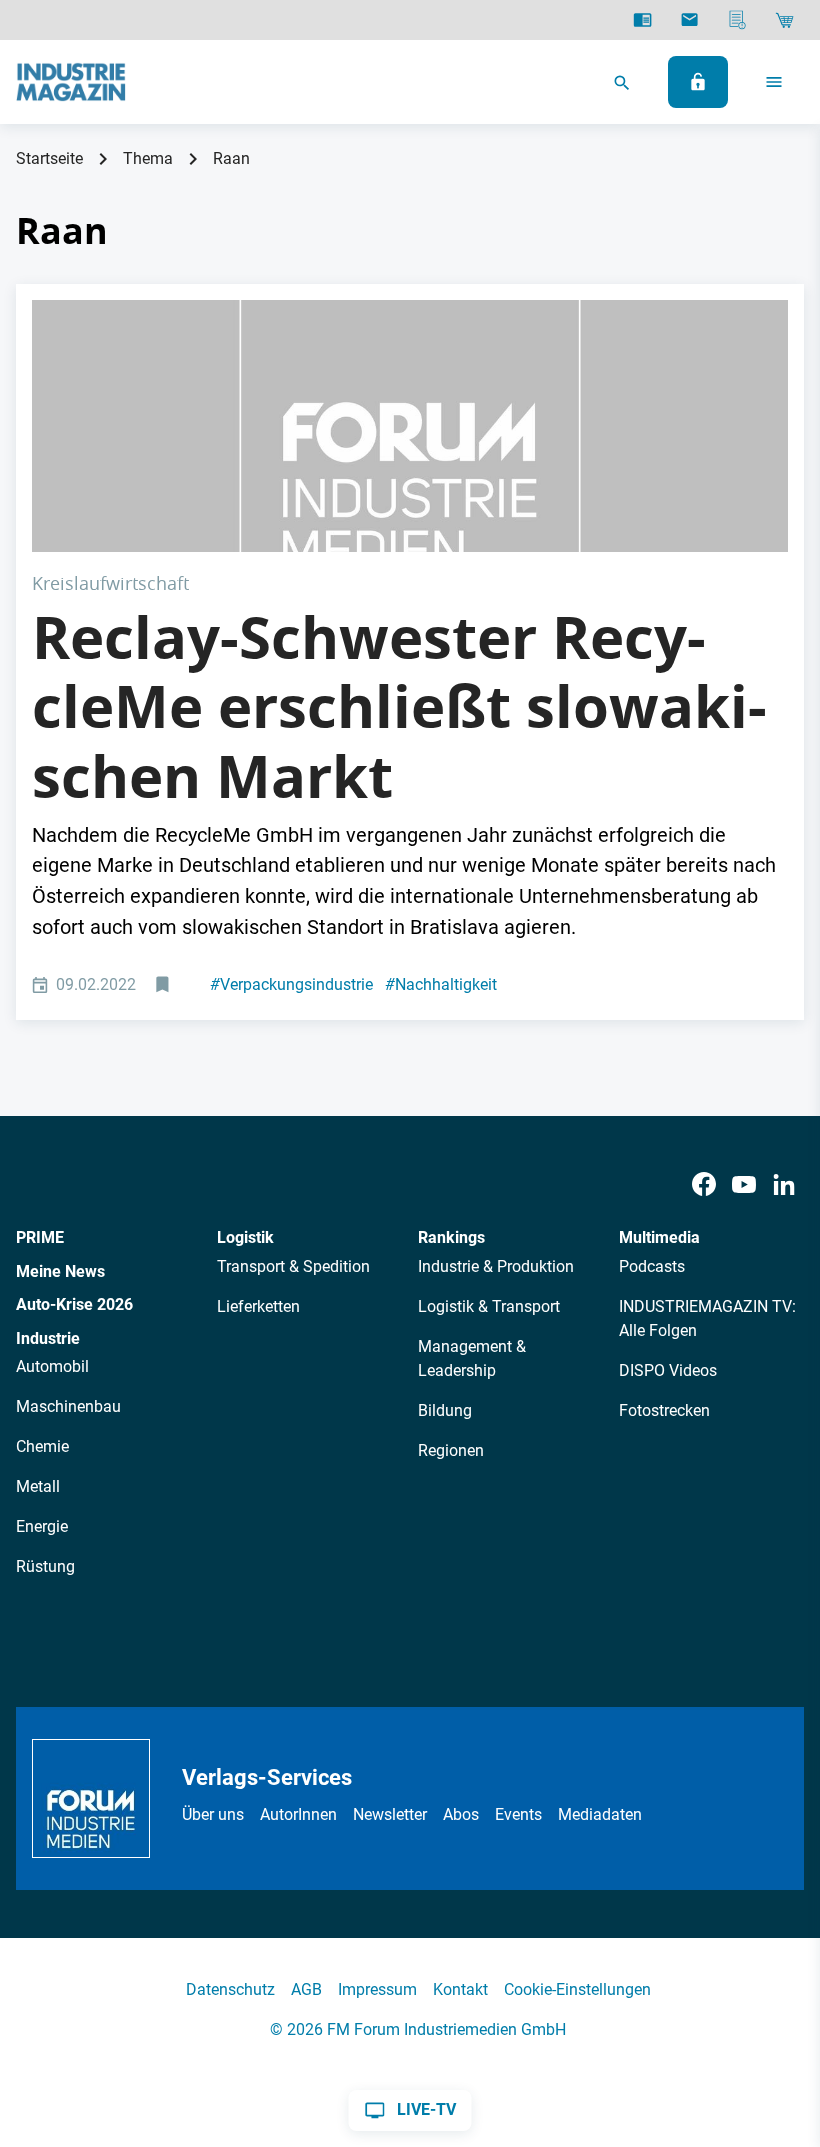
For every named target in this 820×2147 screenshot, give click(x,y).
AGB (306, 1989)
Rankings (451, 1237)
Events (518, 1814)
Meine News (60, 1271)
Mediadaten (600, 1814)
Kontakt (460, 1989)
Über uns (213, 1814)
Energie (42, 1526)
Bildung (445, 1410)
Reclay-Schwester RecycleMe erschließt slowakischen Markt (399, 706)
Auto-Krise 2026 (74, 1304)
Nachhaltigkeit (441, 984)
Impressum (377, 1989)
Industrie (48, 1338)
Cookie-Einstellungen (577, 1989)
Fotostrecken (664, 1410)
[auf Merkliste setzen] (164, 985)
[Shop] (784, 20)
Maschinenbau (68, 1406)
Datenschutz (230, 1989)
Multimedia (659, 1237)
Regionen (451, 1450)
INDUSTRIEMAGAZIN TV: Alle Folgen (707, 1318)
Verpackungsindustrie (291, 984)
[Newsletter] (689, 20)
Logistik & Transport (489, 1306)
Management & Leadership (472, 1358)
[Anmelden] (698, 82)
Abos (461, 1814)
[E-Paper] (642, 20)
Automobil (52, 1366)
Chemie (42, 1446)
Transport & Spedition (293, 1266)
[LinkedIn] (784, 1184)
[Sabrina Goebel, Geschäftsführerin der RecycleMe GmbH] (410, 426)
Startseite (49, 158)
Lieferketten (258, 1306)
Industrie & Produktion (496, 1266)
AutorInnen (298, 1814)
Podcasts (652, 1266)
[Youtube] (744, 1184)
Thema (148, 158)
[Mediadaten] (737, 20)
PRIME (40, 1237)
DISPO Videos (668, 1370)
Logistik (245, 1237)
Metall (38, 1486)
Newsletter (390, 1814)
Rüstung (45, 1566)
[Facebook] (704, 1184)
